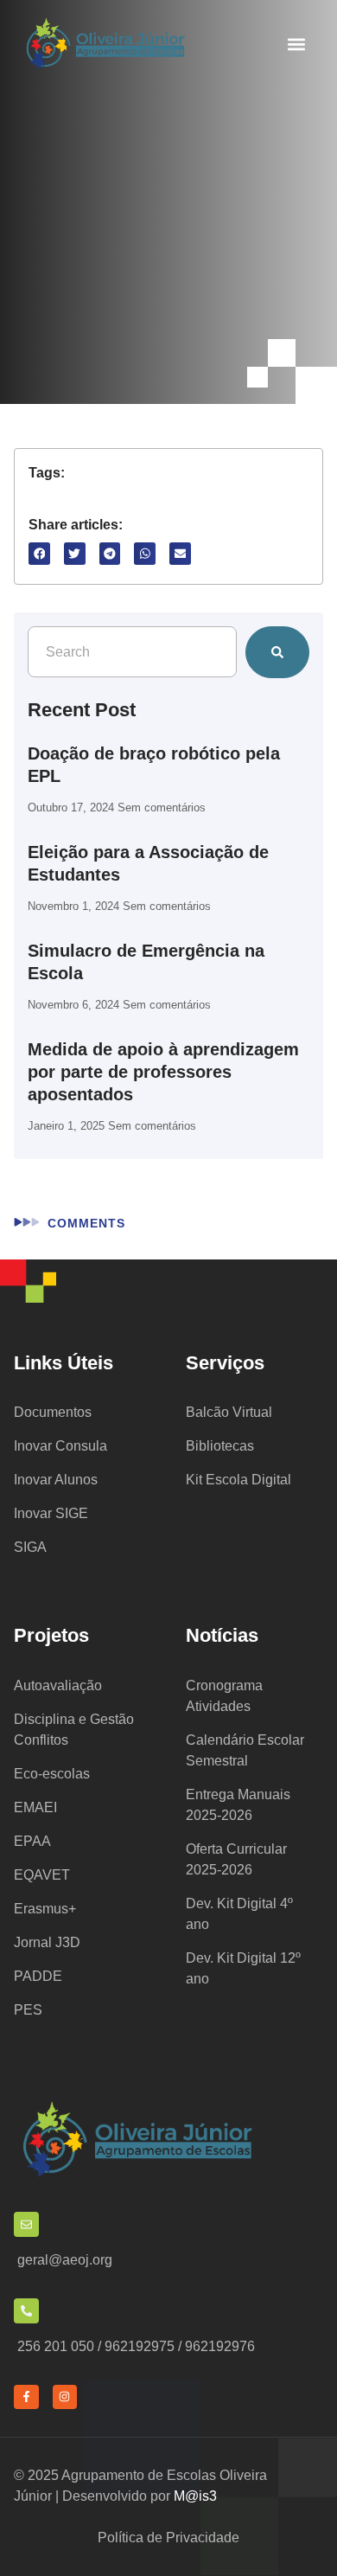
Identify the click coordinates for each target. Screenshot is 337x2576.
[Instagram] (65, 2397)
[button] (296, 45)
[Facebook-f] (26, 2397)
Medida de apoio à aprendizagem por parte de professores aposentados (163, 1072)
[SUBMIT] (277, 652)
